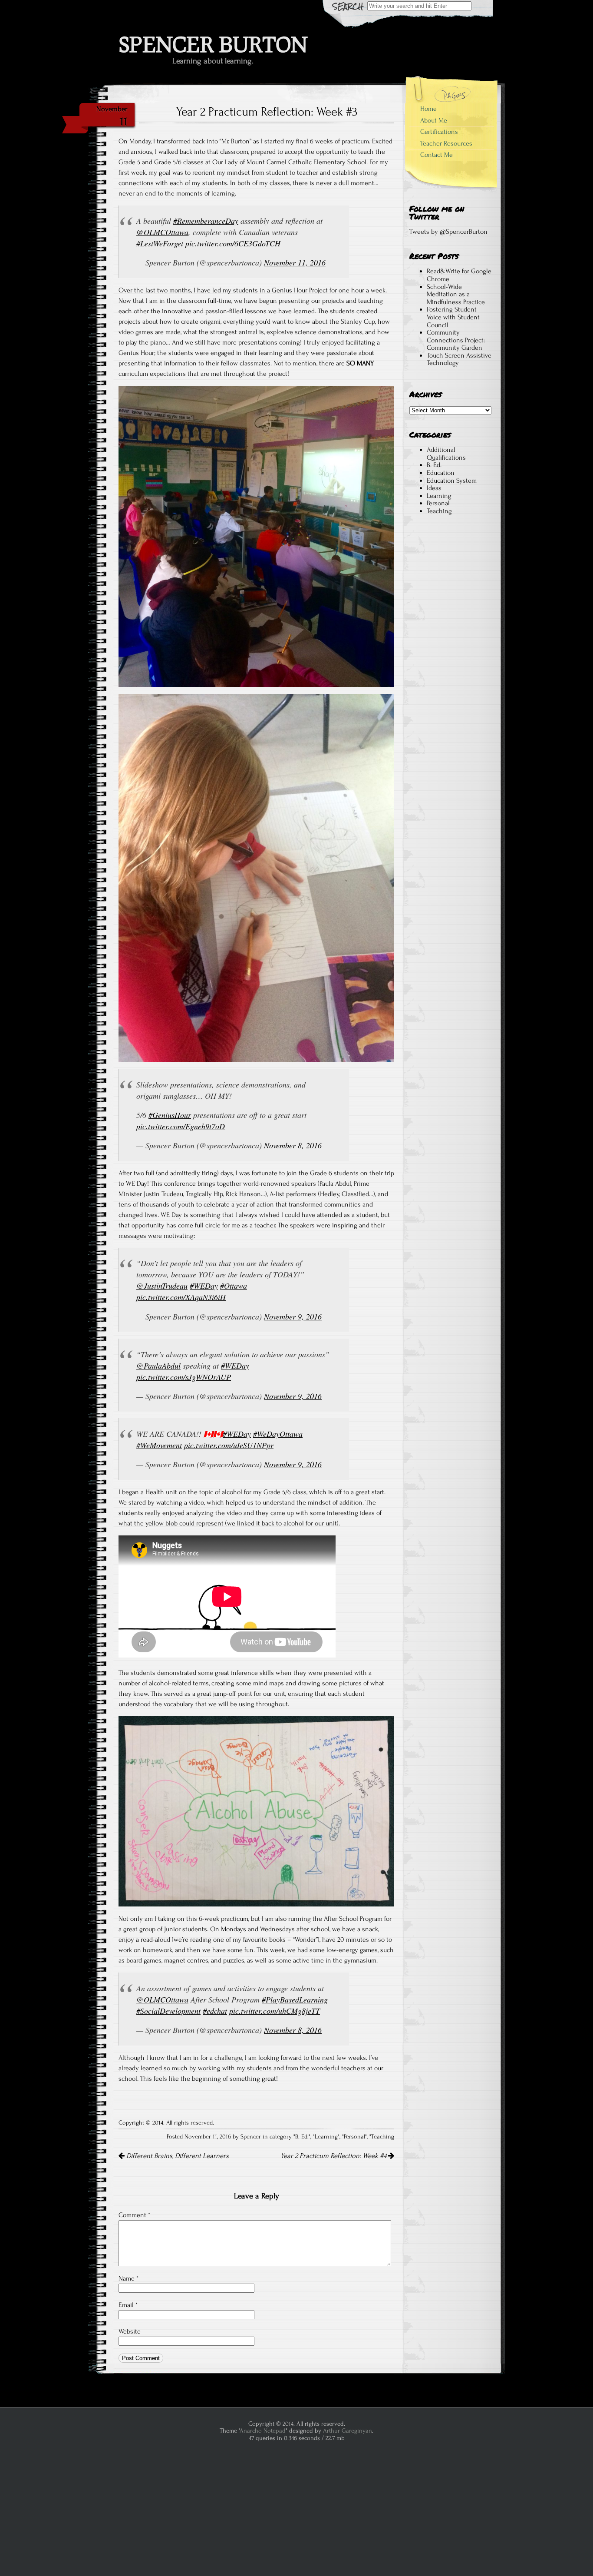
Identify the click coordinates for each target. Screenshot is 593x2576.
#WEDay (204, 1286)
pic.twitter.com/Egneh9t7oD (181, 1126)
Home (428, 109)
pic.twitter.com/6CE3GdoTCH (233, 243)
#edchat (215, 2011)
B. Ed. (302, 2137)
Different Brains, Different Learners (177, 2156)
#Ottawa (234, 1286)
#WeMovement (159, 1445)
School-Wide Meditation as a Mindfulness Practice (456, 294)
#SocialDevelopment (168, 2011)
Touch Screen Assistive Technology (459, 359)
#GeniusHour (170, 1115)
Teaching (383, 2137)
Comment (134, 2215)
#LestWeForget (160, 243)
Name (128, 2278)
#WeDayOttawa (278, 1434)
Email (128, 2305)
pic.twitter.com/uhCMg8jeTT (275, 2011)
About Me (434, 120)
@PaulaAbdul (158, 1366)
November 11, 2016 (295, 262)
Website (130, 2331)
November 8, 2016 (293, 1145)
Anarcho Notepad (263, 2431)
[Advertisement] (450, 683)
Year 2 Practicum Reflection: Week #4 (334, 2156)
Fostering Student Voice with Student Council (453, 317)
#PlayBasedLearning (295, 1999)
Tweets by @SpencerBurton (448, 232)
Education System (452, 481)
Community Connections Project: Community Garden (456, 340)
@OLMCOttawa (162, 232)
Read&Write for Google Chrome (459, 275)
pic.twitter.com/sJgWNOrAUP (184, 1377)
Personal (354, 2137)
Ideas (434, 488)
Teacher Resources (446, 143)
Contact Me (437, 155)
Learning (326, 2137)
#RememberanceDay (206, 221)
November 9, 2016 (293, 1316)
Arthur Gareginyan (348, 2431)
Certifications (439, 132)
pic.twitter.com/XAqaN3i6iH (181, 1297)
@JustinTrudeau (162, 1286)
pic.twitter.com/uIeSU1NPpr (229, 1445)
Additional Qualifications (446, 454)
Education (441, 473)
